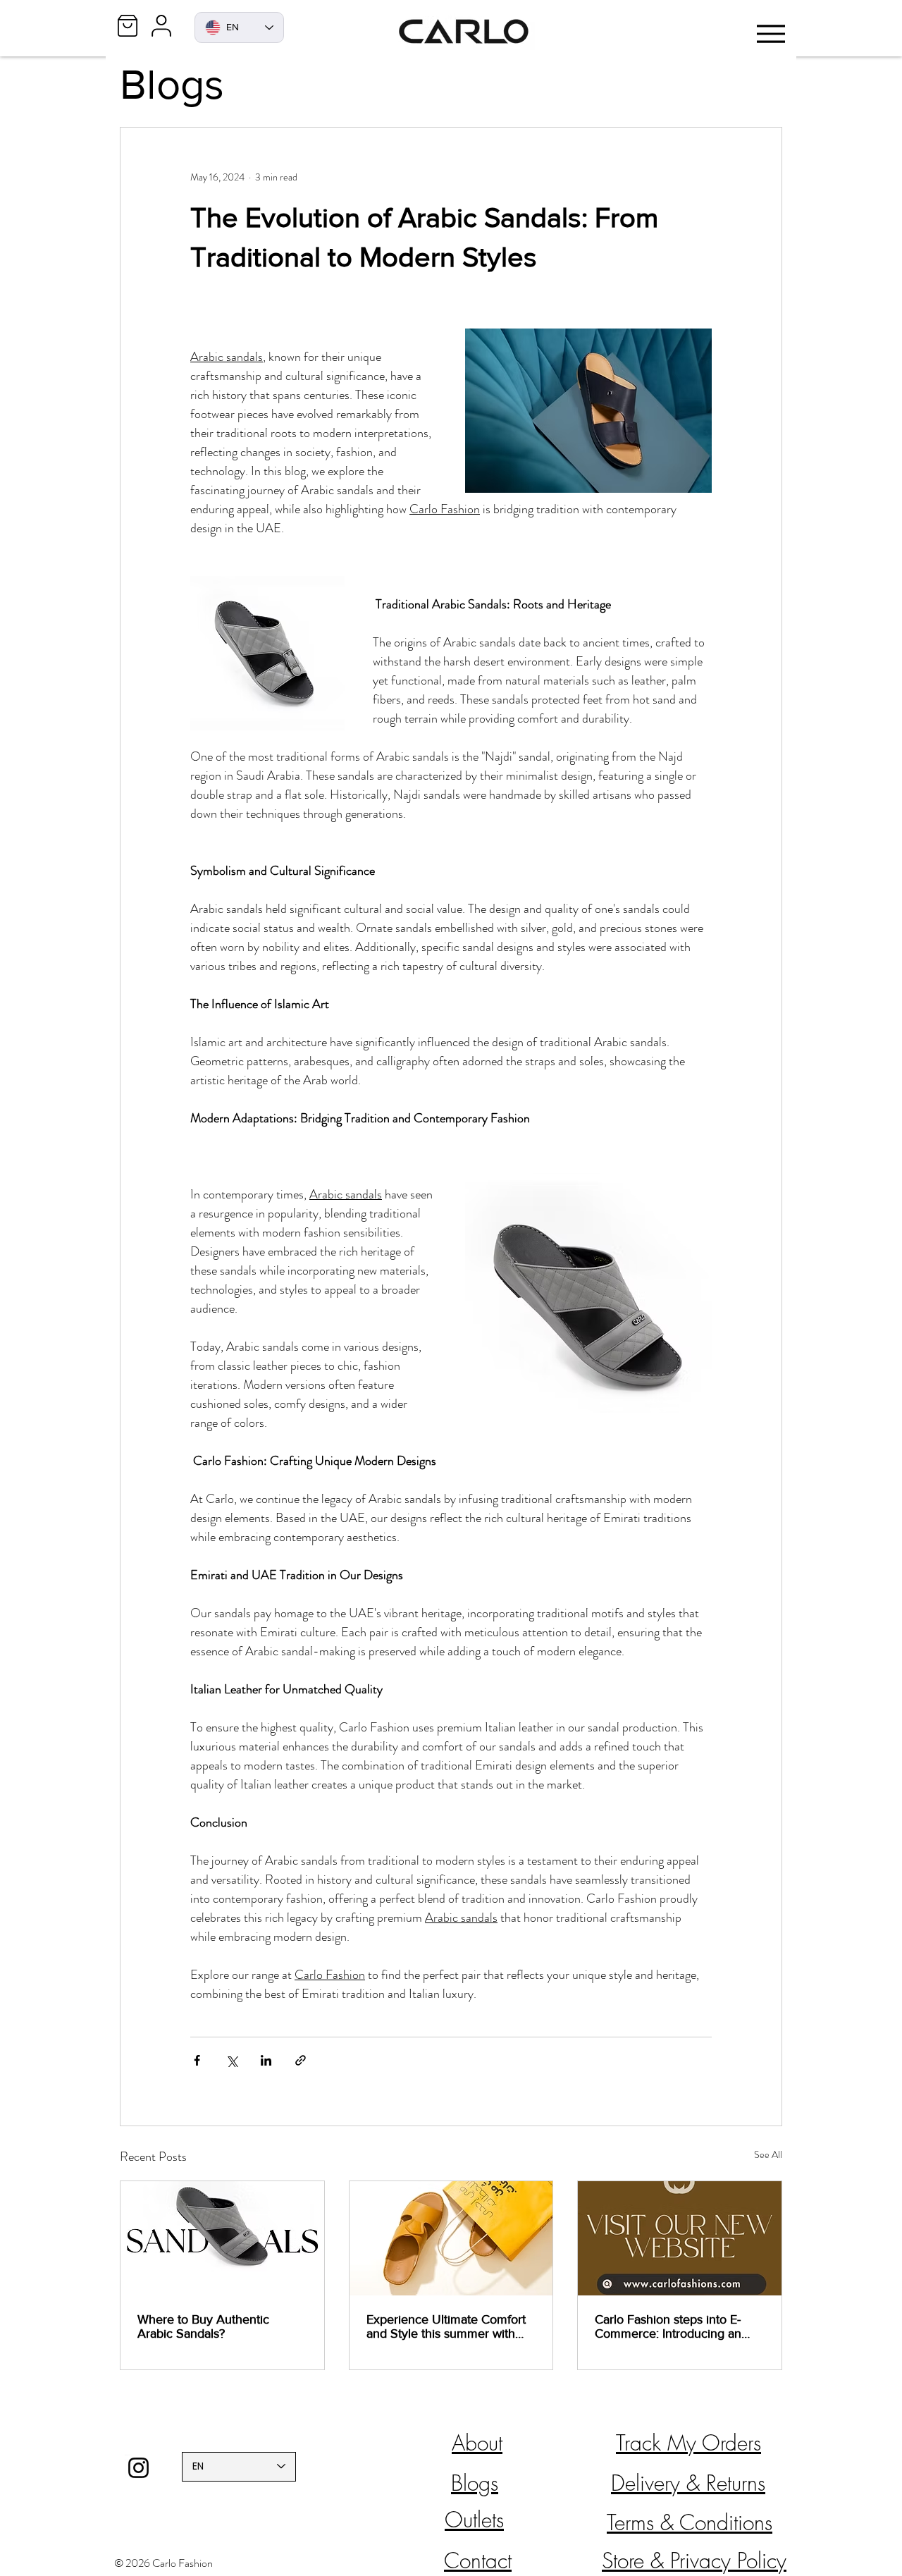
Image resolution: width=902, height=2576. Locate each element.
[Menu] (771, 33)
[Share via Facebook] (197, 2060)
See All (768, 2154)
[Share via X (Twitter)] (231, 2060)
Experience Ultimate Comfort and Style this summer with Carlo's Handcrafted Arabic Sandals (446, 2326)
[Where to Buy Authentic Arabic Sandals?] (222, 2238)
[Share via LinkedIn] (266, 2060)
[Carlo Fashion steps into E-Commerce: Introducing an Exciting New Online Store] (680, 2238)
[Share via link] (301, 2060)
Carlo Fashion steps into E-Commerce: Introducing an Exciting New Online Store (668, 2326)
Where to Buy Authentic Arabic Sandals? (203, 2326)
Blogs (172, 84)
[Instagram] (138, 2468)
